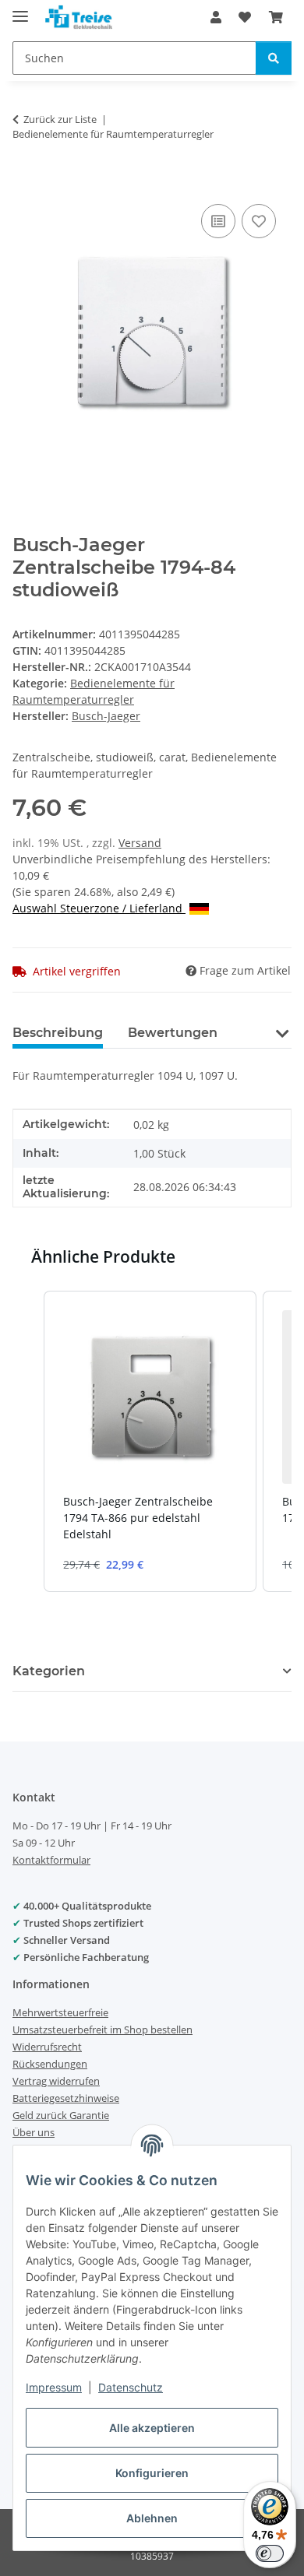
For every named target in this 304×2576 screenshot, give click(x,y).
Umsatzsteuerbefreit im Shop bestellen (103, 2030)
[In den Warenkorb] (25, 183)
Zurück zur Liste (60, 119)
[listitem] (150, 1441)
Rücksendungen (50, 2064)
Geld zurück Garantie (61, 2115)
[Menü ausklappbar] (20, 10)
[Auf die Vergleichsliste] (218, 221)
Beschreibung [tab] (58, 1033)
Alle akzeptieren (152, 2428)
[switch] (270, 2553)
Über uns (34, 2132)
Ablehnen (152, 2518)
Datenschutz (131, 2387)
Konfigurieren (152, 2473)
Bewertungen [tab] (173, 1033)
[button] (216, 17)
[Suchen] (274, 58)
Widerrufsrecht (47, 2047)
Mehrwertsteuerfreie (60, 2012)
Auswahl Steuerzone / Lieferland (99, 908)
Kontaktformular (51, 1860)
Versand (140, 843)
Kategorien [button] (49, 1671)
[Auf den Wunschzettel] (259, 221)
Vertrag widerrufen (56, 2081)
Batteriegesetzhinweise (66, 2098)
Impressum (54, 2387)
